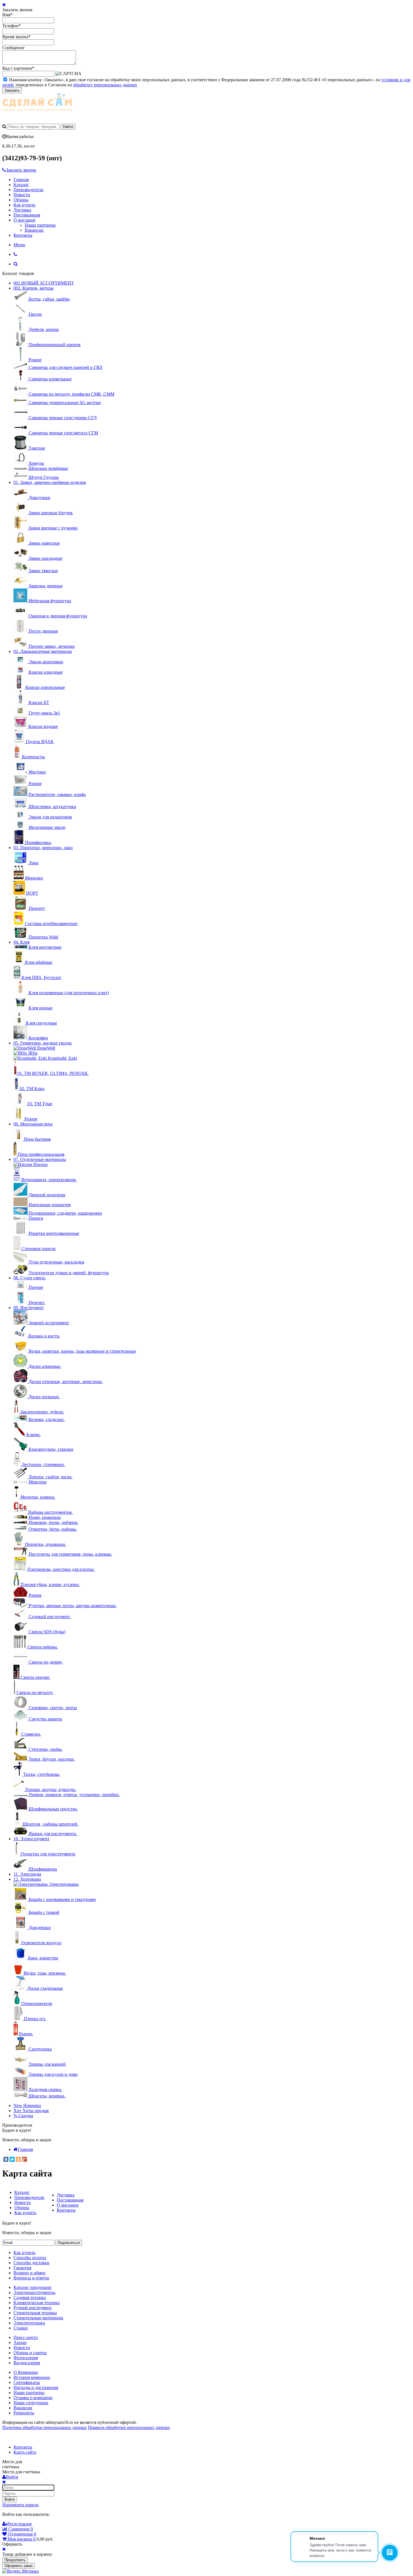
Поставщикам (27, 215)
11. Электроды (27, 1874)
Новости (22, 195)
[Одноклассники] (18, 2159)
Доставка (22, 210)
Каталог (21, 185)
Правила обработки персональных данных (129, 2427)
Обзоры (21, 200)
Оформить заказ (19, 2566)
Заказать (12, 90)
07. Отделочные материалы (40, 1159)
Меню (19, 245)
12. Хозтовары (27, 1879)
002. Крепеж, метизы (34, 288)
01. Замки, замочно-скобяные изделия (50, 482)
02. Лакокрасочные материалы (43, 651)
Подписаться (69, 2243)
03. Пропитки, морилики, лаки (43, 848)
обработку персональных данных (105, 85)
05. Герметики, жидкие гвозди (43, 1043)
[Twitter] (12, 2159)
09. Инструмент (29, 1308)
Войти (10, 2499)
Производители (29, 190)
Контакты (23, 235)
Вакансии (34, 230)
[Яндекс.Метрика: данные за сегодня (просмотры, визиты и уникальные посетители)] (21, 2571)
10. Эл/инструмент (31, 1839)
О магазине (24, 220)
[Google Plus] (24, 2159)
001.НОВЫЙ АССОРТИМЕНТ (44, 283)
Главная (21, 180)
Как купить (24, 205)
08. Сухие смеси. (30, 1278)
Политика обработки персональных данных (45, 2427)
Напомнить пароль (20, 2505)
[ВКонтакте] (6, 2159)
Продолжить (15, 2560)
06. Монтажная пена (33, 1124)
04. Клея (21, 942)
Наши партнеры (40, 225)
